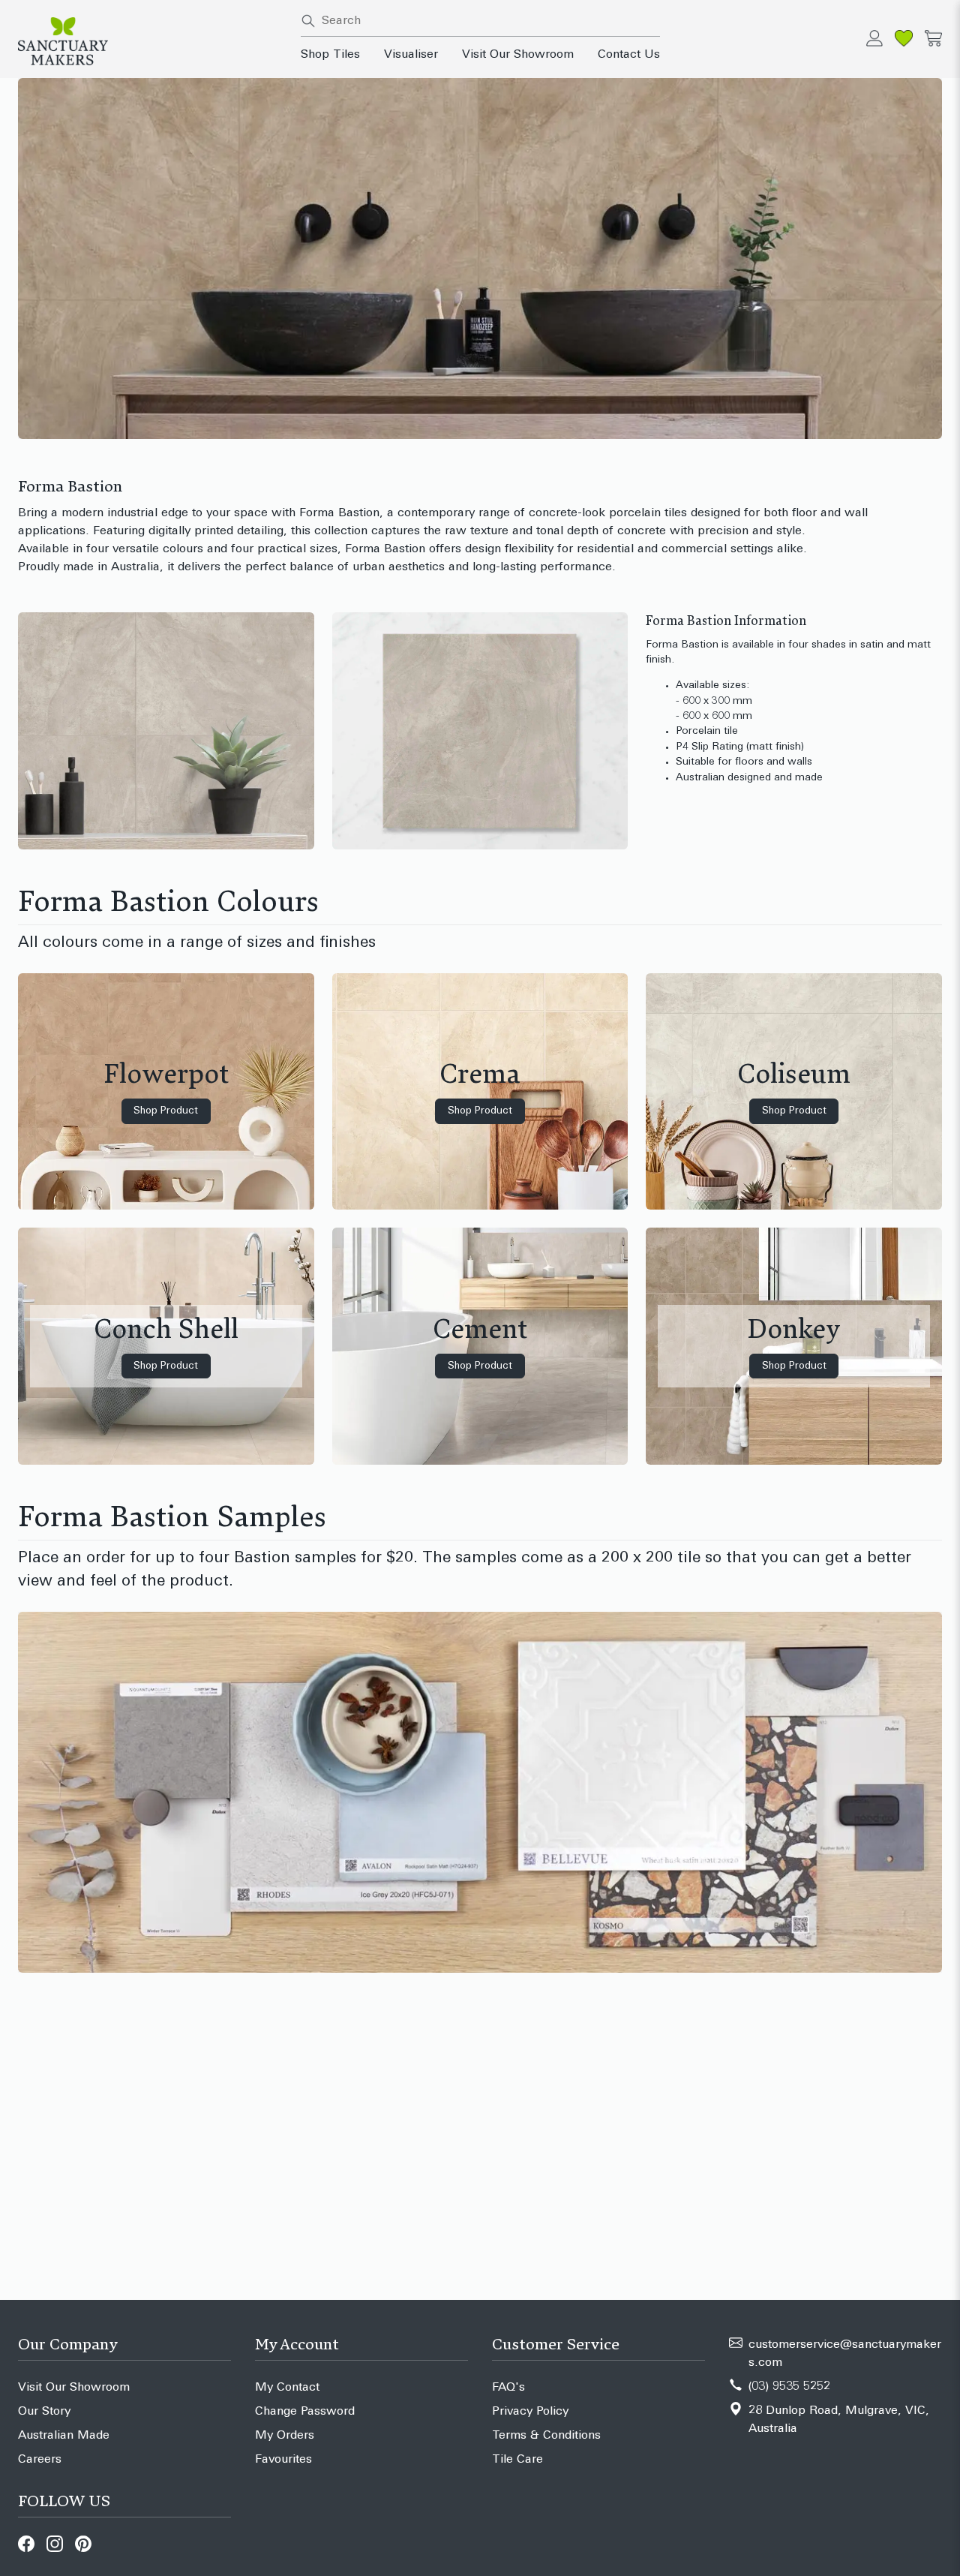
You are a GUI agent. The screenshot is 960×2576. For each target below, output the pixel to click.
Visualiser (411, 55)
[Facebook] (26, 2544)
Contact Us (629, 55)
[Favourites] (904, 38)
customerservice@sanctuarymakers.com (845, 2354)
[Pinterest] (83, 2544)
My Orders (285, 2436)
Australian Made (64, 2436)
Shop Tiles (330, 55)
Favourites (283, 2460)
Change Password (305, 2412)
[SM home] (150, 41)
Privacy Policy (530, 2412)
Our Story (44, 2412)
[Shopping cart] (933, 38)
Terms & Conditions (546, 2436)
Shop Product (166, 1111)
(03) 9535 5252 (789, 2387)
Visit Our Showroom (518, 55)
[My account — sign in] (874, 38)
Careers (40, 2460)
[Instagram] (55, 2544)
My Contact (287, 2388)
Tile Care (517, 2460)
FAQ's (508, 2388)
